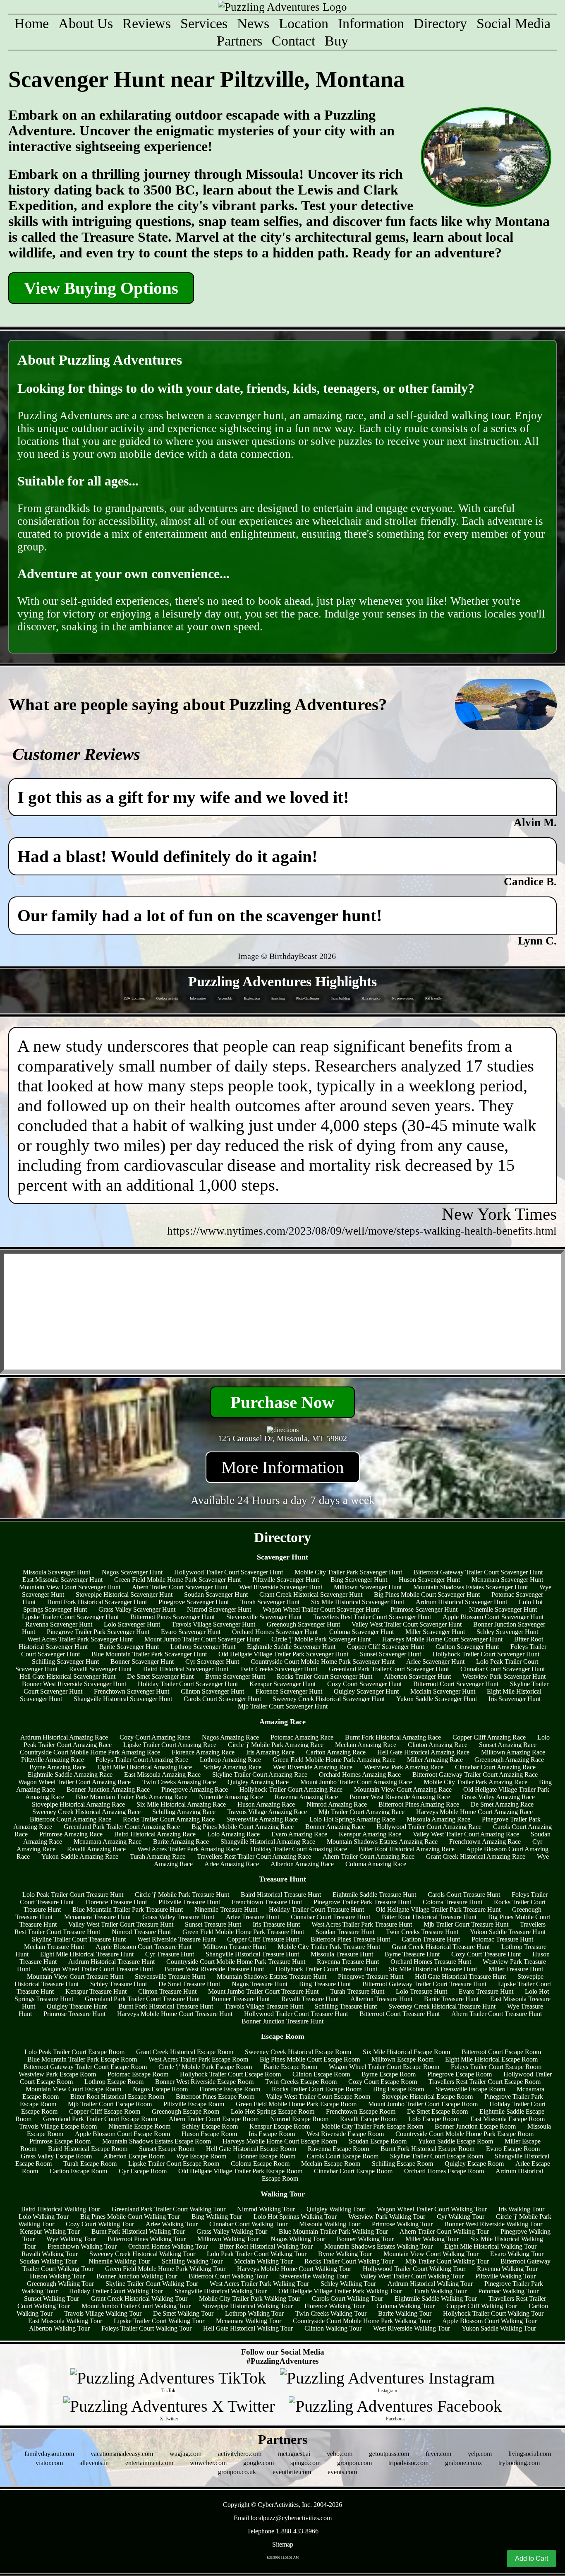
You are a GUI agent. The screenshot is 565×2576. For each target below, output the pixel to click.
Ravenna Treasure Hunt (348, 1962)
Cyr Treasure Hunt (170, 1954)
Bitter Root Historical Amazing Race (407, 1849)
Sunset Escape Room (167, 2149)
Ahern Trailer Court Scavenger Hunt (180, 1587)
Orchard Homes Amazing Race (360, 1775)
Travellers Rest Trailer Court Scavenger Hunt (372, 1617)
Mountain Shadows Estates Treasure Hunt (272, 1976)
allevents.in (94, 2463)
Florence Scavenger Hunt (289, 1691)
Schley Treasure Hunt (119, 1984)
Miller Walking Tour (432, 2239)
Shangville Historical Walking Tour (221, 2291)
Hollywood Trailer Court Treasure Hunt (296, 2014)
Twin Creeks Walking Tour (331, 2313)
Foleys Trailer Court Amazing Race (142, 1760)
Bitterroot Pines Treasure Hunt (350, 1939)
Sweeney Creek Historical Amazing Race (86, 1812)
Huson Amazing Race (266, 1804)
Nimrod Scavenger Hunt (219, 1609)
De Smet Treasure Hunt (189, 1984)
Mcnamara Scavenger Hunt (507, 1580)
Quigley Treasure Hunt (77, 2006)
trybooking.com (519, 2463)
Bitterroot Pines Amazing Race (419, 1804)
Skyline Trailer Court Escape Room (437, 2156)
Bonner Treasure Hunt (241, 1999)
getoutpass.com (389, 2454)
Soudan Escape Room (378, 2141)
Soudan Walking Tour (48, 2261)
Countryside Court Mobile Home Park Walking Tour (362, 2321)
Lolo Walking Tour (44, 2217)
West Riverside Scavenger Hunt (281, 1587)
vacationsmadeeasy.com (122, 2454)
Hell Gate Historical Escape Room (251, 2149)
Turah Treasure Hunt (357, 1991)
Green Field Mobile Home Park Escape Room (296, 2104)
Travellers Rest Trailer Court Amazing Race (254, 1856)
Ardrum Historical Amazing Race (64, 1737)
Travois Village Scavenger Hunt (213, 1624)
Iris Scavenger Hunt (515, 1699)
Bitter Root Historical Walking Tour (266, 2246)
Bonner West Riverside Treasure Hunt (214, 1969)
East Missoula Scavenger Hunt (62, 1580)
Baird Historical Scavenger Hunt (186, 1669)
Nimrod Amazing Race (337, 1804)
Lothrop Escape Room (114, 2082)
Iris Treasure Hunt (276, 1924)
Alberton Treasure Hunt (381, 1999)
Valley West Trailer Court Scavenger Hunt (407, 1624)
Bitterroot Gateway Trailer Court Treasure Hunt (424, 1984)
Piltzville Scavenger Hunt (286, 1580)
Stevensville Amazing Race (262, 1819)
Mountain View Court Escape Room (73, 2089)
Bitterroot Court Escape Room (501, 2052)
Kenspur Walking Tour (50, 2231)
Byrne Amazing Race (57, 1767)
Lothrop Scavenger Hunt (203, 1647)
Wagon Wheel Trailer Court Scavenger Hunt (321, 1609)
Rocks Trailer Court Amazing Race (169, 1819)
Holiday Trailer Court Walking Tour (116, 2291)
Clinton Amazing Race (438, 1745)
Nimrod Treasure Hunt (141, 1932)
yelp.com (480, 2454)
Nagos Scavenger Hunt (132, 1572)
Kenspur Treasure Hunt (96, 1991)
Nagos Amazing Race (230, 1737)
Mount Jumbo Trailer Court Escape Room (423, 2104)
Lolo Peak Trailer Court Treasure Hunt (73, 1895)
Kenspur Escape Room (280, 2126)
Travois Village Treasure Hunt (264, 2006)
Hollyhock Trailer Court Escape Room (230, 2074)
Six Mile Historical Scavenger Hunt (358, 1602)
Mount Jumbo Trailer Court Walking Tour (136, 2306)
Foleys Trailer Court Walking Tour (146, 2328)
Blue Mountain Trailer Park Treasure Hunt (128, 1909)
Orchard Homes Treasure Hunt (431, 1962)
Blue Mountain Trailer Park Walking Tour (333, 2231)
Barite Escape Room (290, 2067)
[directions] (283, 1430)
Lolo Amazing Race (233, 1834)
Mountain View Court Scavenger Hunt (70, 1587)
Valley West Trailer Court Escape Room (318, 2097)
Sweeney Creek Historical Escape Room (298, 2052)
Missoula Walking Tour (330, 2224)
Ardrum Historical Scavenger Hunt (461, 1602)
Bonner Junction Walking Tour (137, 2276)
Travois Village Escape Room (58, 2126)
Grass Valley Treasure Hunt (178, 1917)
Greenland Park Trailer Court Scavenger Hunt (389, 1669)
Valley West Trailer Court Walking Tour (412, 2276)
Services (204, 23)
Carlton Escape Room (78, 2171)
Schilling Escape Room (402, 2164)
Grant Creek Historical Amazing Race (476, 1856)
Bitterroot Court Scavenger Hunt (456, 1684)
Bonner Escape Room (267, 2156)
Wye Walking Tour (71, 2239)
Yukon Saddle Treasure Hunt (508, 1932)
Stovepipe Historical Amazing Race (78, 1804)
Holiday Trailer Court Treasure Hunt (316, 1909)
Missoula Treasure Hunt (342, 1954)
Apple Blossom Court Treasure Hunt (144, 1947)
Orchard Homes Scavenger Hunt (275, 1632)
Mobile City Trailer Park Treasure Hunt (329, 1947)
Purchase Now (282, 1402)
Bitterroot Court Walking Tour (228, 2276)
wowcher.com (208, 2463)
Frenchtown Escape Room (361, 2111)
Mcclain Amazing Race (366, 1745)
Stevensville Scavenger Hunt (264, 1617)
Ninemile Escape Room (139, 2126)
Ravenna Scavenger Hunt (59, 1624)
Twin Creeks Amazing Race (179, 1782)
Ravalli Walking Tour (50, 2254)
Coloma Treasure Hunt (452, 1902)
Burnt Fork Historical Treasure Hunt (166, 2006)
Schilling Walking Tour (192, 2261)
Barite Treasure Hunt (451, 1999)
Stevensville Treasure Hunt (170, 1976)
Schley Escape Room (210, 2126)
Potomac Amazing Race (302, 1737)
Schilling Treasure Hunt (346, 2006)
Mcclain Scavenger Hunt (443, 1691)
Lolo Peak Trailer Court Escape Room (74, 2052)
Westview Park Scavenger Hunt (504, 1676)
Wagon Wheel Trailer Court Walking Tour (432, 2209)
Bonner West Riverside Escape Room (204, 2082)
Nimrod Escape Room (299, 2119)
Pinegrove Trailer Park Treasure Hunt (362, 1902)
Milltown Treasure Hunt (235, 1947)
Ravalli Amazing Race (96, 1849)
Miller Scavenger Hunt (435, 1632)
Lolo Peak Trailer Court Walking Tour (257, 2254)
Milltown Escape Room (402, 2059)
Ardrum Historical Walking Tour (430, 2284)
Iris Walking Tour (521, 2209)
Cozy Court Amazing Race (155, 1737)
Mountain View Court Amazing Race (403, 1789)
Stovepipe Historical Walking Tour (248, 2306)
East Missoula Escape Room (508, 2119)
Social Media (514, 23)
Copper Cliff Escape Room (105, 2111)
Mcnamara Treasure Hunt (97, 1917)
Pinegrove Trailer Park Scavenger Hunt (98, 1632)
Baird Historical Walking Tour (61, 2209)
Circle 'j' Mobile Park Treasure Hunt (182, 1895)
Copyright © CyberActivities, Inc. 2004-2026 (282, 2505)
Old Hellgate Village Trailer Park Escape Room (240, 2171)
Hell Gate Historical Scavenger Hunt (67, 1676)
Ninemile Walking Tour (119, 2261)
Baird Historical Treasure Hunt (281, 1895)
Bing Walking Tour (217, 2217)
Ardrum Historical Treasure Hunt (111, 1962)
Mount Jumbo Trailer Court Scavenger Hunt (202, 1639)
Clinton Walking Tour (333, 2328)
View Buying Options (101, 288)
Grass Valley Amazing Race (498, 1797)
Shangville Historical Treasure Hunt (252, 1954)
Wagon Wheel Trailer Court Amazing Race (74, 1782)
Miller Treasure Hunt (516, 1969)
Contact (293, 41)
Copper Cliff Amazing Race (489, 1737)
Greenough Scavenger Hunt (303, 1624)
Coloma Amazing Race (376, 1864)
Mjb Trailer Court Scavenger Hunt (283, 1706)
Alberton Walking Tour (59, 2328)
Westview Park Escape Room (57, 2074)
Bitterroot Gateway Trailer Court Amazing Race (475, 1775)
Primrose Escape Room (60, 2141)
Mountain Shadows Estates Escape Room (157, 2141)
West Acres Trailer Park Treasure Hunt (362, 1924)
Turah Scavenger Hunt (270, 1602)
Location (304, 23)
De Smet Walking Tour (183, 2313)
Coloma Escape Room (260, 2164)
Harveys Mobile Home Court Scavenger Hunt (442, 1639)
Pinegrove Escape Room (460, 2074)
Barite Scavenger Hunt (129, 1647)
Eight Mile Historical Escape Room (491, 2059)
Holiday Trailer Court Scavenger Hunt (188, 1684)
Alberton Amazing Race (302, 1864)
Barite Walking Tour (405, 2313)
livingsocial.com (530, 2454)
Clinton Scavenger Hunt (212, 1691)
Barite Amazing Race (181, 1842)
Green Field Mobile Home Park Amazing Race (334, 1760)
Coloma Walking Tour (406, 2306)
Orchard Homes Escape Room (444, 2171)
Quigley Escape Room (474, 2164)
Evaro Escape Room (513, 2149)
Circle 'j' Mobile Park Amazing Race (276, 1745)
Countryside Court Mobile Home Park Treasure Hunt (236, 1962)
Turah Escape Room (90, 2164)
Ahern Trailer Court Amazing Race (369, 1856)
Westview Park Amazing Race (404, 1767)
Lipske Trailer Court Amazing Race (170, 1745)
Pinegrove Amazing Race (195, 1789)
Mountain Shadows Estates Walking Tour (378, 2246)
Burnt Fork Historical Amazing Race (393, 1737)
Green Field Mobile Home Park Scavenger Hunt (177, 1580)
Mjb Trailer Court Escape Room (110, 2104)
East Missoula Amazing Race (162, 1775)
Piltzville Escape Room (194, 2104)
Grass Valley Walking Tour (232, 2231)
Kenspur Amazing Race (370, 1834)
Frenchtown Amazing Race (485, 1842)
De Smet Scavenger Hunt (160, 1676)
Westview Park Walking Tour (387, 2217)
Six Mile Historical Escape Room (406, 2052)
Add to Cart (531, 2558)
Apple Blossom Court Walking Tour (490, 2321)
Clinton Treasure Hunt (167, 1991)
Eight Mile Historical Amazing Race (145, 1767)
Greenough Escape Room (186, 2111)
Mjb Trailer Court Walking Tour (447, 2261)
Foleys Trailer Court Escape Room (496, 2067)
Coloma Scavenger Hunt (362, 1632)
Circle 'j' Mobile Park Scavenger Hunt (321, 1639)
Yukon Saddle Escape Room (456, 2141)
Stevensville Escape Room (470, 2089)
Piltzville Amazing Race (53, 1760)
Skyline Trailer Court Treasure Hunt (79, 1939)
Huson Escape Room (209, 2134)
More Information (283, 1467)
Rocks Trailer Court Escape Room (317, 2089)
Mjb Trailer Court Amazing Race (362, 1812)
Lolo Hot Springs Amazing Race (352, 1819)
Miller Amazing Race (435, 1760)
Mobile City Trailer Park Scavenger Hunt (348, 1572)
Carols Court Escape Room (343, 2156)
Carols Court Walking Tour (347, 2298)
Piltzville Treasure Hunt (189, 1902)
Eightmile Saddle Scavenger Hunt (291, 1647)
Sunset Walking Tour (51, 2298)
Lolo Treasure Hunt (421, 1991)
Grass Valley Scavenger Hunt (137, 1609)
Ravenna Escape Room (338, 2149)
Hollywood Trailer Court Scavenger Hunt (229, 1572)
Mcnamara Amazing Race (108, 1842)
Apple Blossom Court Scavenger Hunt (493, 1617)
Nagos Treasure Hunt (260, 1984)
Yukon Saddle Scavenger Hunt (437, 1699)
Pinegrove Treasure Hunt (371, 1976)
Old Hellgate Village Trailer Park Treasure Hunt (438, 1909)
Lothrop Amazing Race (230, 1760)
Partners (239, 41)
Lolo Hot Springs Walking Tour (295, 2217)
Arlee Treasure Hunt (253, 1917)
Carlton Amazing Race (336, 1752)
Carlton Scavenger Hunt (467, 1647)
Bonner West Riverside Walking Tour (493, 2224)
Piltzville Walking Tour (505, 2276)
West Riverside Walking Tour (412, 2328)
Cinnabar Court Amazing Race (495, 1767)
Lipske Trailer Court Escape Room (174, 2164)
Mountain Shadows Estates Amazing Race (382, 1842)
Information (371, 23)
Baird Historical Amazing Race (155, 1834)
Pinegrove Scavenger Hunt (194, 1602)
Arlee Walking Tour (172, 2224)
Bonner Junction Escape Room (475, 2126)
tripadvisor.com (408, 2463)
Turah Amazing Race (158, 1856)
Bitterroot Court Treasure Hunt (400, 2014)
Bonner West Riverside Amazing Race (400, 1797)
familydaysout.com (49, 2454)
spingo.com (305, 2463)
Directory (440, 23)
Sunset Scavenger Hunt (390, 1654)
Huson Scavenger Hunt (429, 1580)
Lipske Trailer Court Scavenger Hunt (70, 1617)
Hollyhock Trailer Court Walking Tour (493, 2313)
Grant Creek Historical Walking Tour (139, 2298)
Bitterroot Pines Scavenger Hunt (172, 1617)
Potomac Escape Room (138, 2074)
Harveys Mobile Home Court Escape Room (280, 2141)
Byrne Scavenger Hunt (235, 1676)
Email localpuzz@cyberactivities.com (283, 2518)
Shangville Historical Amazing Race (268, 1842)
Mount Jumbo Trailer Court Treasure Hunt (263, 1991)
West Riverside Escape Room (345, 2134)
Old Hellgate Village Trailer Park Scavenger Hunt (283, 1654)
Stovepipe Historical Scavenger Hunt (124, 1594)
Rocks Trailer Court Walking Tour (349, 2261)
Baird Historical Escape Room (88, 2149)
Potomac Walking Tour (508, 2291)
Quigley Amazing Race (258, 1782)
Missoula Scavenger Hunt (56, 1572)
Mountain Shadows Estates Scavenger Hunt (470, 1587)
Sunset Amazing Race (508, 1745)
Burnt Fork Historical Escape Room (427, 2149)
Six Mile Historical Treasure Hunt (433, 1969)
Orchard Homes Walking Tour (168, 2246)
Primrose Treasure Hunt (74, 2014)
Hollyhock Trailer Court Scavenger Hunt (486, 1654)
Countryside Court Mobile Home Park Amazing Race (90, 1752)
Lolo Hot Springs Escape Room (273, 2111)
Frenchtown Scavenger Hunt (132, 1691)
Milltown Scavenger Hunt (368, 1587)
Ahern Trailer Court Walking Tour (444, 2231)
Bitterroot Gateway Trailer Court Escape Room (85, 2067)
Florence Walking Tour (335, 2306)
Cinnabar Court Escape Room (353, 2171)
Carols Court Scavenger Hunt (222, 1699)
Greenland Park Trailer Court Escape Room (100, 2119)
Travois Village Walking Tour (103, 2313)
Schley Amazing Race (232, 1767)
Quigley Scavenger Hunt (366, 1691)
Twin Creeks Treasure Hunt (422, 1932)
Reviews (147, 23)
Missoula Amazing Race (438, 1819)
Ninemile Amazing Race (231, 1797)
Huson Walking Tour (57, 2276)
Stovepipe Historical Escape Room (427, 2097)
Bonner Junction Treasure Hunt (282, 2021)
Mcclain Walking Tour (263, 2261)
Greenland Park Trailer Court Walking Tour (169, 2209)
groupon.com (354, 2463)
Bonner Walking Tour (365, 2239)
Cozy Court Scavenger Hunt (364, 1684)
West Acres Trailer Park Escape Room (198, 2059)
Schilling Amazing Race (184, 1812)
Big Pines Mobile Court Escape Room (310, 2059)
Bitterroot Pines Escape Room (215, 2097)
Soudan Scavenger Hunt (216, 1594)
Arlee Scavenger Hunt (435, 1662)
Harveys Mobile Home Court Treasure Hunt (175, 2014)
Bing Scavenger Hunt (359, 1580)
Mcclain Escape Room (331, 2164)
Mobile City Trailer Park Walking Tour (250, 2298)
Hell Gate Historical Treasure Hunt (460, 1976)
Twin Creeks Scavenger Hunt (279, 1669)
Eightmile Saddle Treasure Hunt (374, 1895)
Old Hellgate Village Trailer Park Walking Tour (340, 2291)
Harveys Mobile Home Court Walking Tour (294, 2269)
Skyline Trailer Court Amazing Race (260, 1775)
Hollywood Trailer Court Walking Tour (414, 2269)
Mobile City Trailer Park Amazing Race (475, 1782)
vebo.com (340, 2454)
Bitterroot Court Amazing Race (71, 1819)
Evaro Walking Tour (517, 2254)
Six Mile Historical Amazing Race (181, 1804)
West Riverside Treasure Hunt (176, 1939)
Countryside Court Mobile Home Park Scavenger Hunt (323, 1662)
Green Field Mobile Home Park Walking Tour (165, 2269)
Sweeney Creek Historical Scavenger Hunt (329, 1699)
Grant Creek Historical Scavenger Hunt (311, 1594)
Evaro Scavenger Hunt (191, 1632)
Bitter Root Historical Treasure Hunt (429, 1917)
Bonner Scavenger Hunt (142, 1662)
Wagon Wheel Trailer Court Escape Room (384, 2067)
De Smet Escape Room (437, 2111)
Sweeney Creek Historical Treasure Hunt (442, 2006)
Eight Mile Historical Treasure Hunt (87, 1954)
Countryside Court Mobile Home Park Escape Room (464, 2134)
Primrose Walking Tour (402, 2224)
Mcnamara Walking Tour (249, 2321)
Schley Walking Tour (348, 2284)
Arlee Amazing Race (232, 1864)
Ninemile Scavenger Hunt (503, 1609)
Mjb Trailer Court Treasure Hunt (466, 1924)
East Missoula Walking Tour (65, 2321)
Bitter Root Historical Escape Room (117, 2097)
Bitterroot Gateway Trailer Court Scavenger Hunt (478, 1572)
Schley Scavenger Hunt (507, 1632)
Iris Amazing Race (270, 1752)
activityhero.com (240, 2454)
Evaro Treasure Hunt (486, 1991)
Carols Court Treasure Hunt (464, 1895)
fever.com (438, 2454)
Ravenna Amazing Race (306, 1797)
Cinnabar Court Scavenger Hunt (503, 1669)
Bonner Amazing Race (335, 1827)
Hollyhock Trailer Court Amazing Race (291, 1789)
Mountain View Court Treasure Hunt (75, 1976)
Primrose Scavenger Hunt (424, 1609)
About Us (86, 23)
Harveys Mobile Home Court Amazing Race (474, 1812)
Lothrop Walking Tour (254, 2313)
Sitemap (283, 2544)
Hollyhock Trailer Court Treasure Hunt (326, 1969)
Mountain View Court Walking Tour (431, 2254)
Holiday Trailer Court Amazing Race (299, 1849)
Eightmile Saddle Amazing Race (70, 1775)
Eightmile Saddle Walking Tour (436, 2298)
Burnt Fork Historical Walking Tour (138, 2231)
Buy (336, 41)
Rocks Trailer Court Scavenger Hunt (324, 1676)
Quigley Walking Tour (336, 2209)
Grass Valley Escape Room (56, 2156)
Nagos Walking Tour (298, 2239)
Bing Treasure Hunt (325, 1984)
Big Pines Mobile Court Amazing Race (243, 1827)
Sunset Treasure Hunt (213, 1924)
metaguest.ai (294, 2454)
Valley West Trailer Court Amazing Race (466, 1834)
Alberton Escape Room (134, 2156)
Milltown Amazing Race (513, 1752)
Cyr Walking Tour (461, 2217)
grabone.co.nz (463, 2463)
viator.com (49, 2463)
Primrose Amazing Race (71, 1834)
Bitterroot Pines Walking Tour (147, 2239)
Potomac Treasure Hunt (502, 1939)
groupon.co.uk (237, 2472)
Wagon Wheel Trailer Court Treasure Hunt (97, 1969)
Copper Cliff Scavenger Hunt (385, 1647)
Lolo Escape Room (433, 2119)
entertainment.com (149, 2463)
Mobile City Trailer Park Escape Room (372, 2126)
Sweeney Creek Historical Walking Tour (142, 2254)
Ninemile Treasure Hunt (226, 1909)
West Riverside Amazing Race (313, 1767)
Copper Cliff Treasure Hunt (263, 1939)
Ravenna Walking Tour (507, 2269)
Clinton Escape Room (321, 2074)
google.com (259, 2463)
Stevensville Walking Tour (314, 2276)
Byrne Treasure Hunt (412, 1954)
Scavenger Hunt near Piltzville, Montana (207, 79)
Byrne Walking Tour (345, 2254)
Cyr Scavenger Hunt (212, 1662)
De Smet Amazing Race (502, 1804)
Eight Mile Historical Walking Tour (490, 2246)
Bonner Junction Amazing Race (108, 1789)
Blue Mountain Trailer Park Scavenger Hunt (149, 1654)
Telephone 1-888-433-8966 (283, 2531)
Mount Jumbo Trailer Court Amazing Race (356, 1782)
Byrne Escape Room (389, 2074)
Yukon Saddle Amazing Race (80, 1856)
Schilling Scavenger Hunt (65, 1662)
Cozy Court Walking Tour (100, 2224)
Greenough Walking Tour (60, 2284)
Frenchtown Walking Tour (82, 2246)
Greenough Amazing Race (509, 1760)
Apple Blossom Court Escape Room (122, 2134)
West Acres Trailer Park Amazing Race (188, 1849)
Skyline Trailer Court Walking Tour (152, 2284)
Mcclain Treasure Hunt (54, 1947)
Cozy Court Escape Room (383, 2082)
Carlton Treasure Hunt (431, 1939)
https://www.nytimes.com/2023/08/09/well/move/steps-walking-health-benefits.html (362, 1231)
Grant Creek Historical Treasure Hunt (441, 1947)
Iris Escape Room (272, 2134)
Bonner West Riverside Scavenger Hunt (74, 1684)
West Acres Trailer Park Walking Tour (259, 2284)
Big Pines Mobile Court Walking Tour (130, 2217)
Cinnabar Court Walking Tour (248, 2224)
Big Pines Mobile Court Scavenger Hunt (427, 1594)
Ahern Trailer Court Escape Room (214, 2119)
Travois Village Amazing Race (267, 1812)
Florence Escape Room (230, 2089)
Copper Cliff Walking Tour (482, 2306)
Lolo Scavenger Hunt (132, 1624)
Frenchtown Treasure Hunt (267, 1902)
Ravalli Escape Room (368, 2119)
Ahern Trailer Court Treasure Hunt (497, 2014)
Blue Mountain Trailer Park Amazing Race (132, 1797)
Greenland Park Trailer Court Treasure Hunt (142, 1999)
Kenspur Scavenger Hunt (282, 1684)
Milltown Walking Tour (228, 2239)
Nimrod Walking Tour (266, 2209)
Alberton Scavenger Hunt (417, 1676)
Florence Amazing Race (203, 1752)
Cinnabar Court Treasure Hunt (330, 1917)
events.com (342, 2472)
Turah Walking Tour (440, 2291)
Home (32, 23)
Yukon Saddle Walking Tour (499, 2328)
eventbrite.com (292, 2472)
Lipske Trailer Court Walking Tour (159, 2321)
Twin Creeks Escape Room (301, 2082)
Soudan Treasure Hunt (345, 1932)
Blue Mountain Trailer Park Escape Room (82, 2059)
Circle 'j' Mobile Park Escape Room (205, 2067)
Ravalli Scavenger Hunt (100, 1669)
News (253, 23)
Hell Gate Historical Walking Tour (248, 2328)
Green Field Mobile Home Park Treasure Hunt (243, 1932)
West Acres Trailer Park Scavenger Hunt (80, 1639)
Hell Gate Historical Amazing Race (423, 1752)
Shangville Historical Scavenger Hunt (123, 1699)
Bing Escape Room (399, 2089)
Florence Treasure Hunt (116, 1902)
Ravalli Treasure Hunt (310, 1999)
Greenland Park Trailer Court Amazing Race (122, 1827)
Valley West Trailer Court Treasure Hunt (121, 1924)
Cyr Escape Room (143, 2171)
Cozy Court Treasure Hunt (486, 1954)
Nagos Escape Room (160, 2089)
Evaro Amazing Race (299, 1834)
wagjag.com (186, 2454)
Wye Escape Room (201, 2156)
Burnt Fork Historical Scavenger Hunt (97, 1602)
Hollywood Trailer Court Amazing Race (429, 1827)
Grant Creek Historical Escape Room (185, 2052)
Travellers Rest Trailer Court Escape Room (485, 2082)
